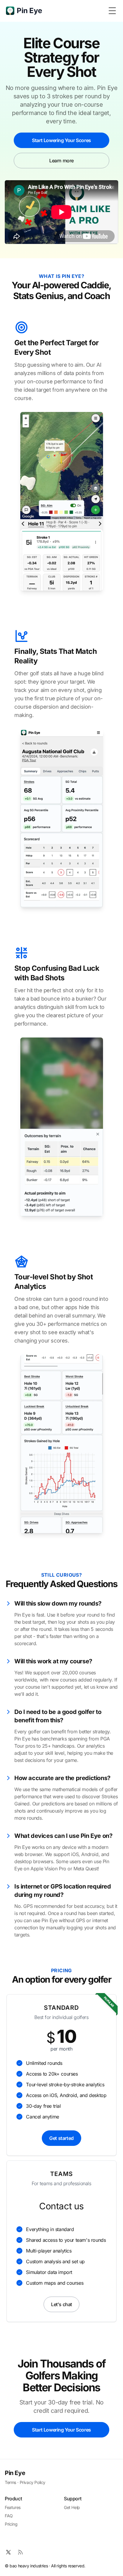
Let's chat (61, 2304)
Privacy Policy (33, 2482)
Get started (61, 2138)
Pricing (11, 2524)
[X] (8, 2552)
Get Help (72, 2507)
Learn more (61, 161)
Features (13, 2507)
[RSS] (20, 2552)
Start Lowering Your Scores (61, 140)
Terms (10, 2482)
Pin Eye (15, 2473)
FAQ (9, 2516)
